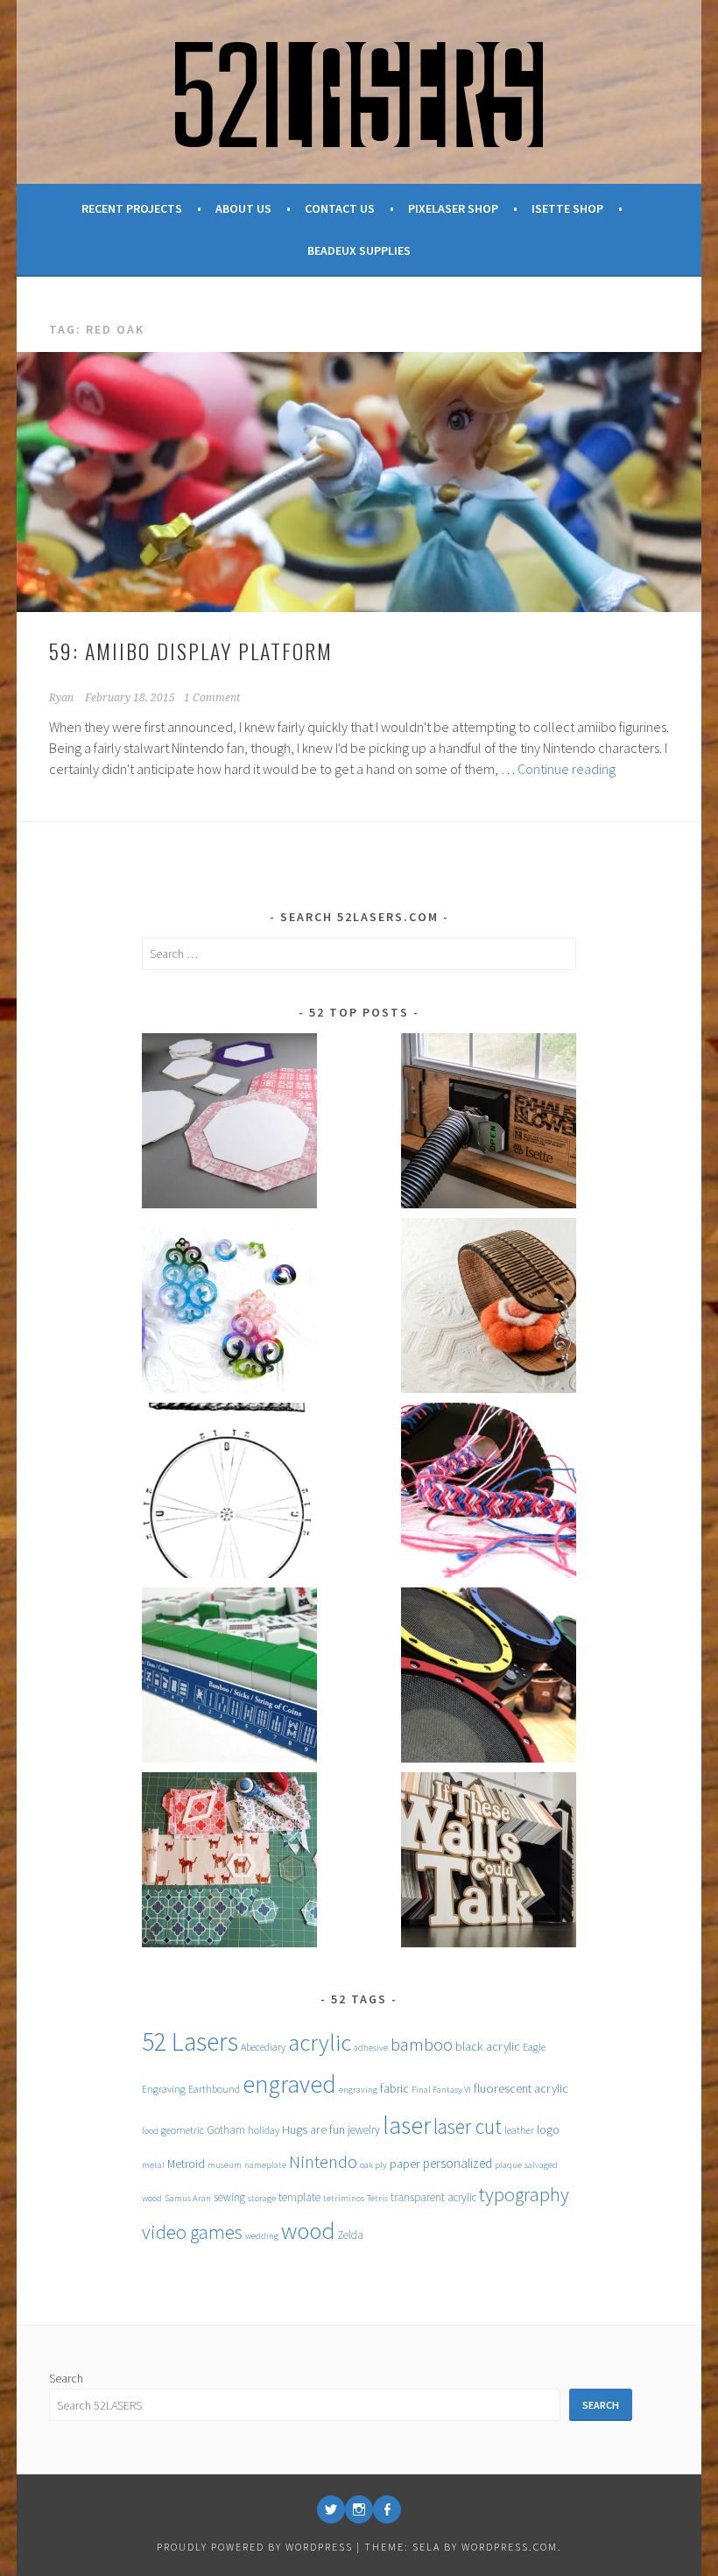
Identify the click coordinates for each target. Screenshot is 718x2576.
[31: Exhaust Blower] (489, 1124)
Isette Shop (567, 208)
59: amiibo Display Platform (191, 651)
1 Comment (212, 698)
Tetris (377, 2198)
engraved (289, 2084)
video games (192, 2232)
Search (66, 2378)
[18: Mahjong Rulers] (229, 1678)
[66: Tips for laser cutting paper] (229, 1124)
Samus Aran (188, 2198)
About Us (243, 208)
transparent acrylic (433, 2197)
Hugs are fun (313, 2129)
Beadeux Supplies (359, 250)
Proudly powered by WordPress (255, 2547)
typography (524, 2194)
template (299, 2197)
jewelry (364, 2130)
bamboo (422, 2045)
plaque (508, 2165)
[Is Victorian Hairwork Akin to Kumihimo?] (229, 1493)
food (150, 2131)
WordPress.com (510, 2547)
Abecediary (263, 2047)
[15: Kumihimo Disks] (489, 1493)
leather (519, 2130)
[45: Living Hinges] (489, 1309)
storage (262, 2198)
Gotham (226, 2130)
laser (407, 2126)
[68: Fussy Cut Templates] (229, 1863)
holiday (264, 2130)
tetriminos (344, 2198)
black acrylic (488, 2046)
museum (225, 2165)
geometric (183, 2130)
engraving (358, 2090)
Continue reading (567, 769)
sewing (229, 2197)
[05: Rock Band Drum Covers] (489, 1678)
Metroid (186, 2164)
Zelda (350, 2235)
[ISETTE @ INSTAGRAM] (359, 2509)
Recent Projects (132, 208)
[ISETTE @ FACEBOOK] (387, 2509)
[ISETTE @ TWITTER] (331, 2509)
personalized (458, 2163)
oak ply (373, 2165)
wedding (262, 2236)
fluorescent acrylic (521, 2088)
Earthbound (214, 2089)
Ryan (61, 698)
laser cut (468, 2126)
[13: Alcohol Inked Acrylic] (229, 1309)
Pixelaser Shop (453, 208)
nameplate (265, 2165)
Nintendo (323, 2162)
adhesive (371, 2048)
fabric (394, 2088)
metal (153, 2165)
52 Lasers (190, 2041)
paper (405, 2164)
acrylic (320, 2042)
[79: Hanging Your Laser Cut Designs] (489, 1863)
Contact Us (340, 208)
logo (548, 2129)
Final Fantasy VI (441, 2090)
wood (308, 2231)
